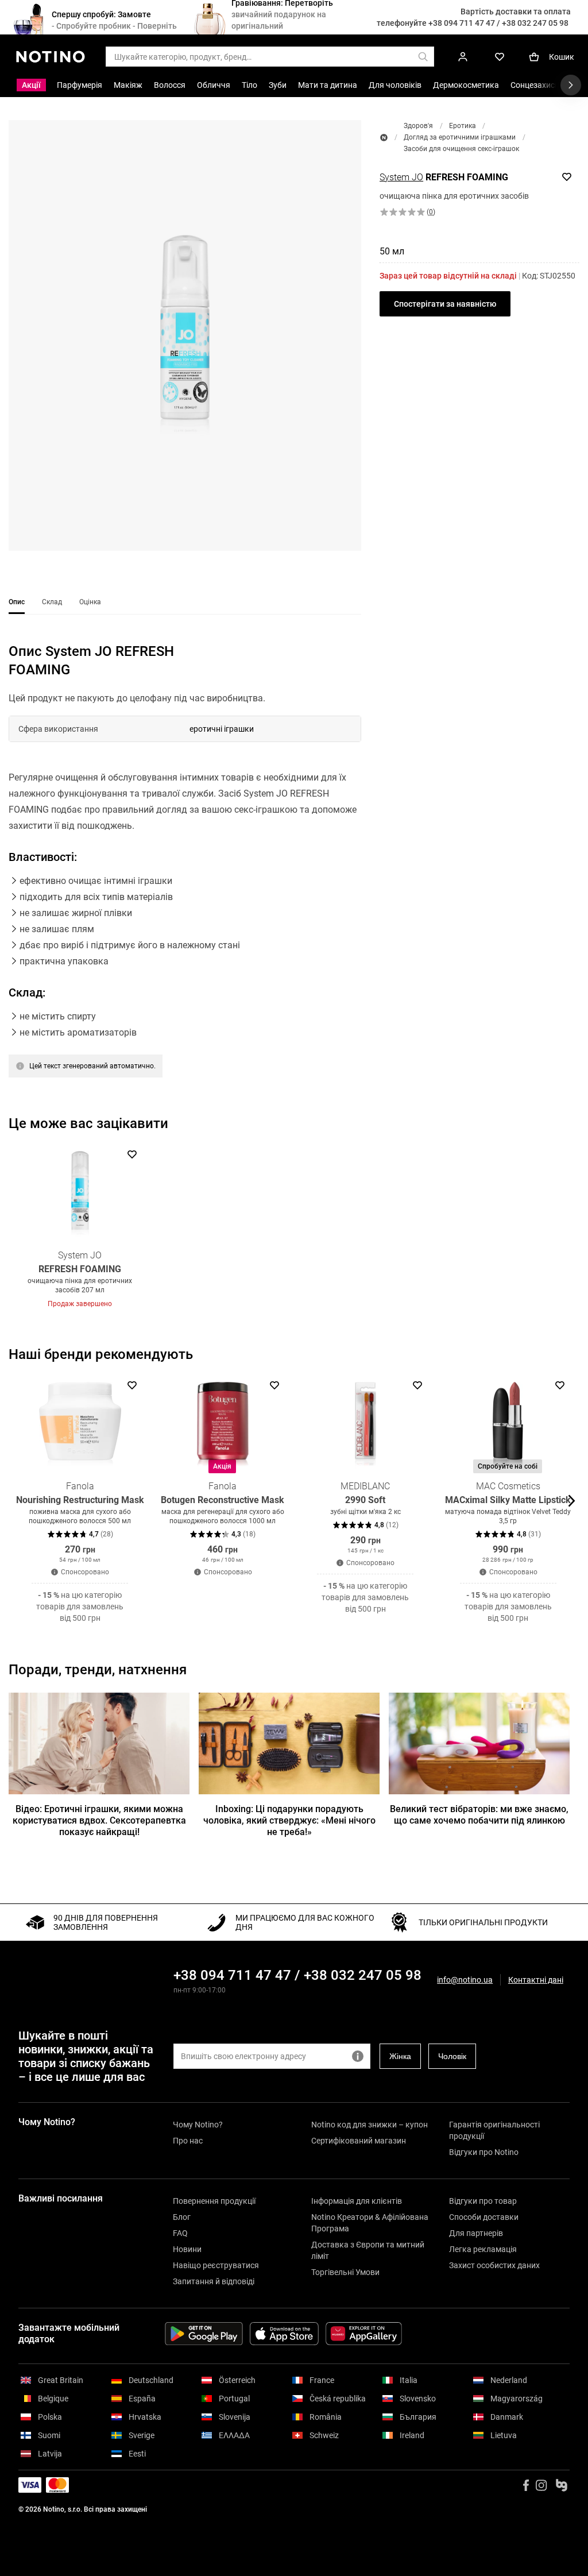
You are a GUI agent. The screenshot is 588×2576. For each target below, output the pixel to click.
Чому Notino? (198, 2125)
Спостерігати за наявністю (445, 304)
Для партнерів (476, 2233)
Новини (187, 2249)
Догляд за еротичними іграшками (460, 137)
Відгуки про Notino (484, 2152)
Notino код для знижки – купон (370, 2125)
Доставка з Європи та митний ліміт (368, 2250)
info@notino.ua (465, 1980)
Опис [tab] (17, 602)
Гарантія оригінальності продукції (494, 2130)
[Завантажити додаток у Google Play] (204, 2334)
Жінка (400, 2056)
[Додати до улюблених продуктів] (567, 177)
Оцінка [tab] (90, 602)
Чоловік (452, 2056)
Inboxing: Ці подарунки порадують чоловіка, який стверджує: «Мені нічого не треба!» (289, 1820)
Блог (182, 2217)
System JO (401, 177)
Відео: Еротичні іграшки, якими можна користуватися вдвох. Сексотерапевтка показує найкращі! (99, 1820)
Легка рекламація (483, 2249)
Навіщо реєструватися (216, 2265)
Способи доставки (484, 2217)
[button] (185, 335)
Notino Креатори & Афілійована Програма (370, 2223)
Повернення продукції (214, 2201)
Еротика (463, 126)
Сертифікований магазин (359, 2141)
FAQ (180, 2233)
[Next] (570, 1227)
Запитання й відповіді (214, 2281)
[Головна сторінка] (384, 138)
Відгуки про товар (483, 2201)
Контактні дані (536, 1980)
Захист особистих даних (494, 2265)
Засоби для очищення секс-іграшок (461, 149)
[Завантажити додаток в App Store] (284, 2334)
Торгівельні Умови (345, 2272)
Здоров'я (418, 126)
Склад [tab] (52, 602)
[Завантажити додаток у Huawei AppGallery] (364, 2334)
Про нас (188, 2141)
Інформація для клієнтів (357, 2201)
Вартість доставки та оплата (516, 11)
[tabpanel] (185, 884)
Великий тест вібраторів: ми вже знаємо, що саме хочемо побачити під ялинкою (479, 1815)
